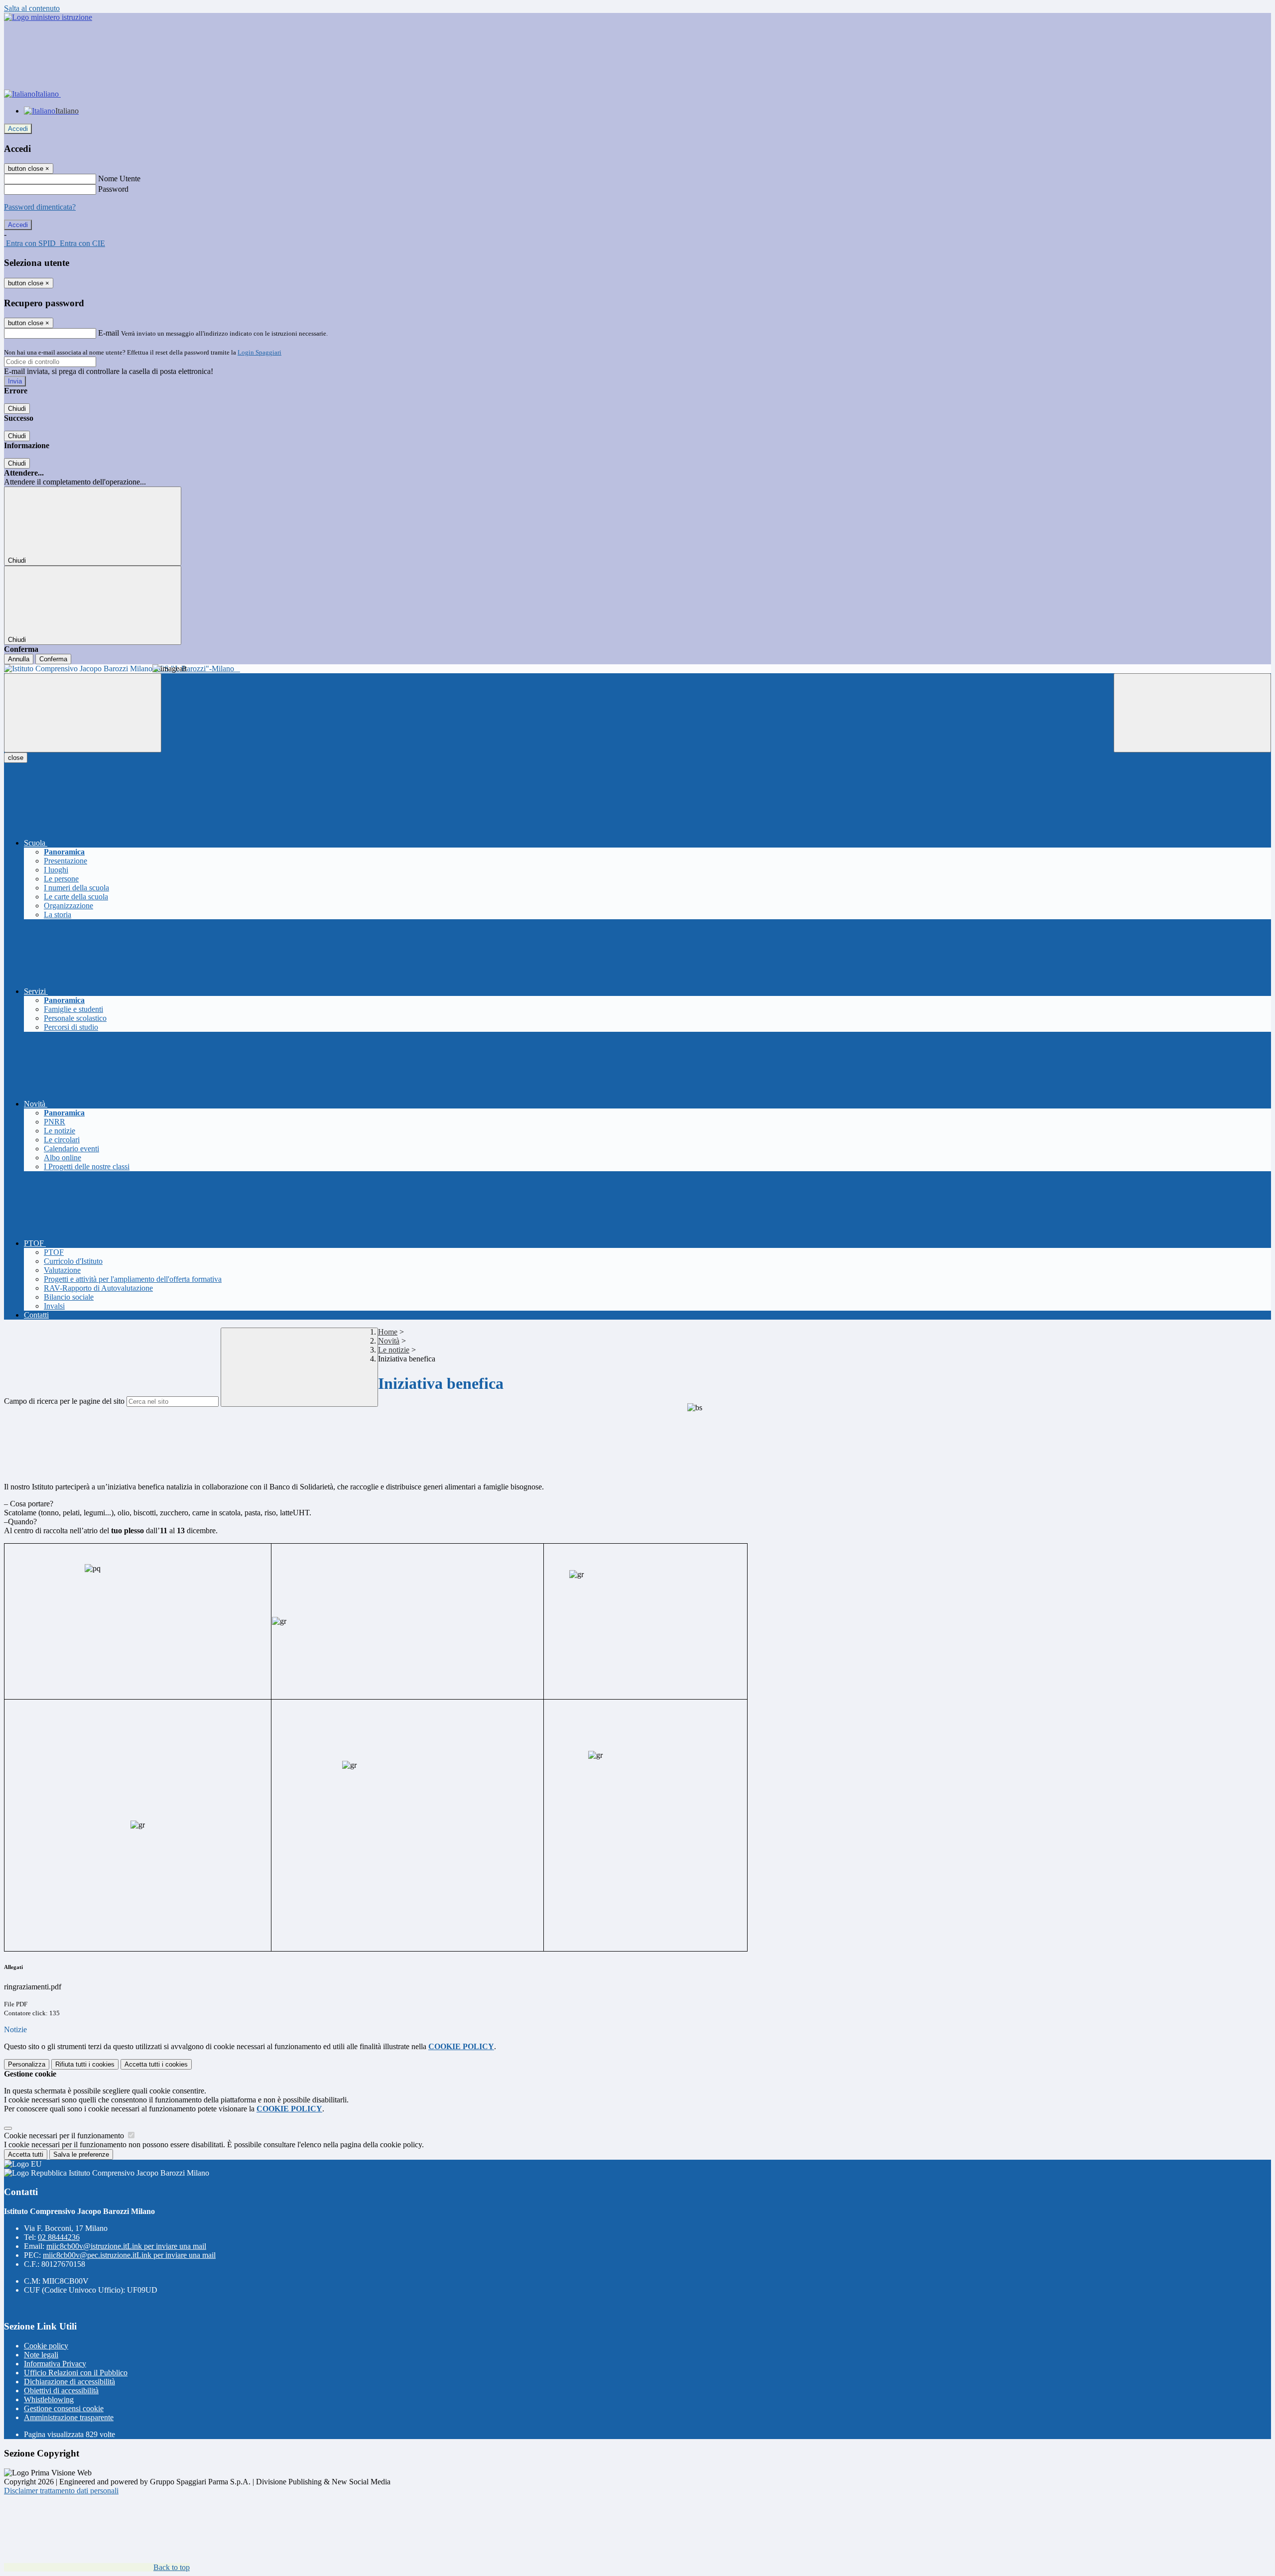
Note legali (41, 2355)
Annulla (19, 659)
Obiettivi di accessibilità (61, 2391)
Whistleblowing (49, 2399)
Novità (389, 1341)
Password (113, 189)
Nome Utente (119, 179)
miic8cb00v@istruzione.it (126, 2246)
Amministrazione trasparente (69, 2417)
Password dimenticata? (40, 207)
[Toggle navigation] (83, 713)
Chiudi (17, 409)
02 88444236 (59, 2237)
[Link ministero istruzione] (48, 17)
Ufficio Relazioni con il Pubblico (76, 2373)
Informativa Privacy (55, 2364)
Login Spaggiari (259, 352)
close (16, 758)
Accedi (18, 129)
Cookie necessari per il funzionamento (65, 2136)
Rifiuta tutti (85, 2064)
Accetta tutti (156, 2064)
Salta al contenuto (32, 8)
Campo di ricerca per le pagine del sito (64, 1401)
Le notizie (394, 1350)
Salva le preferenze (81, 2154)
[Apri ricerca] (1192, 713)
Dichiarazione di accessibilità (69, 2382)
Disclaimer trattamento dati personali (61, 2491)
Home (388, 1332)
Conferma (53, 659)
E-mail (109, 333)
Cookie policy (46, 2346)
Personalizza (27, 2064)
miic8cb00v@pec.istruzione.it (129, 2255)
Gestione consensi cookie (64, 2408)
